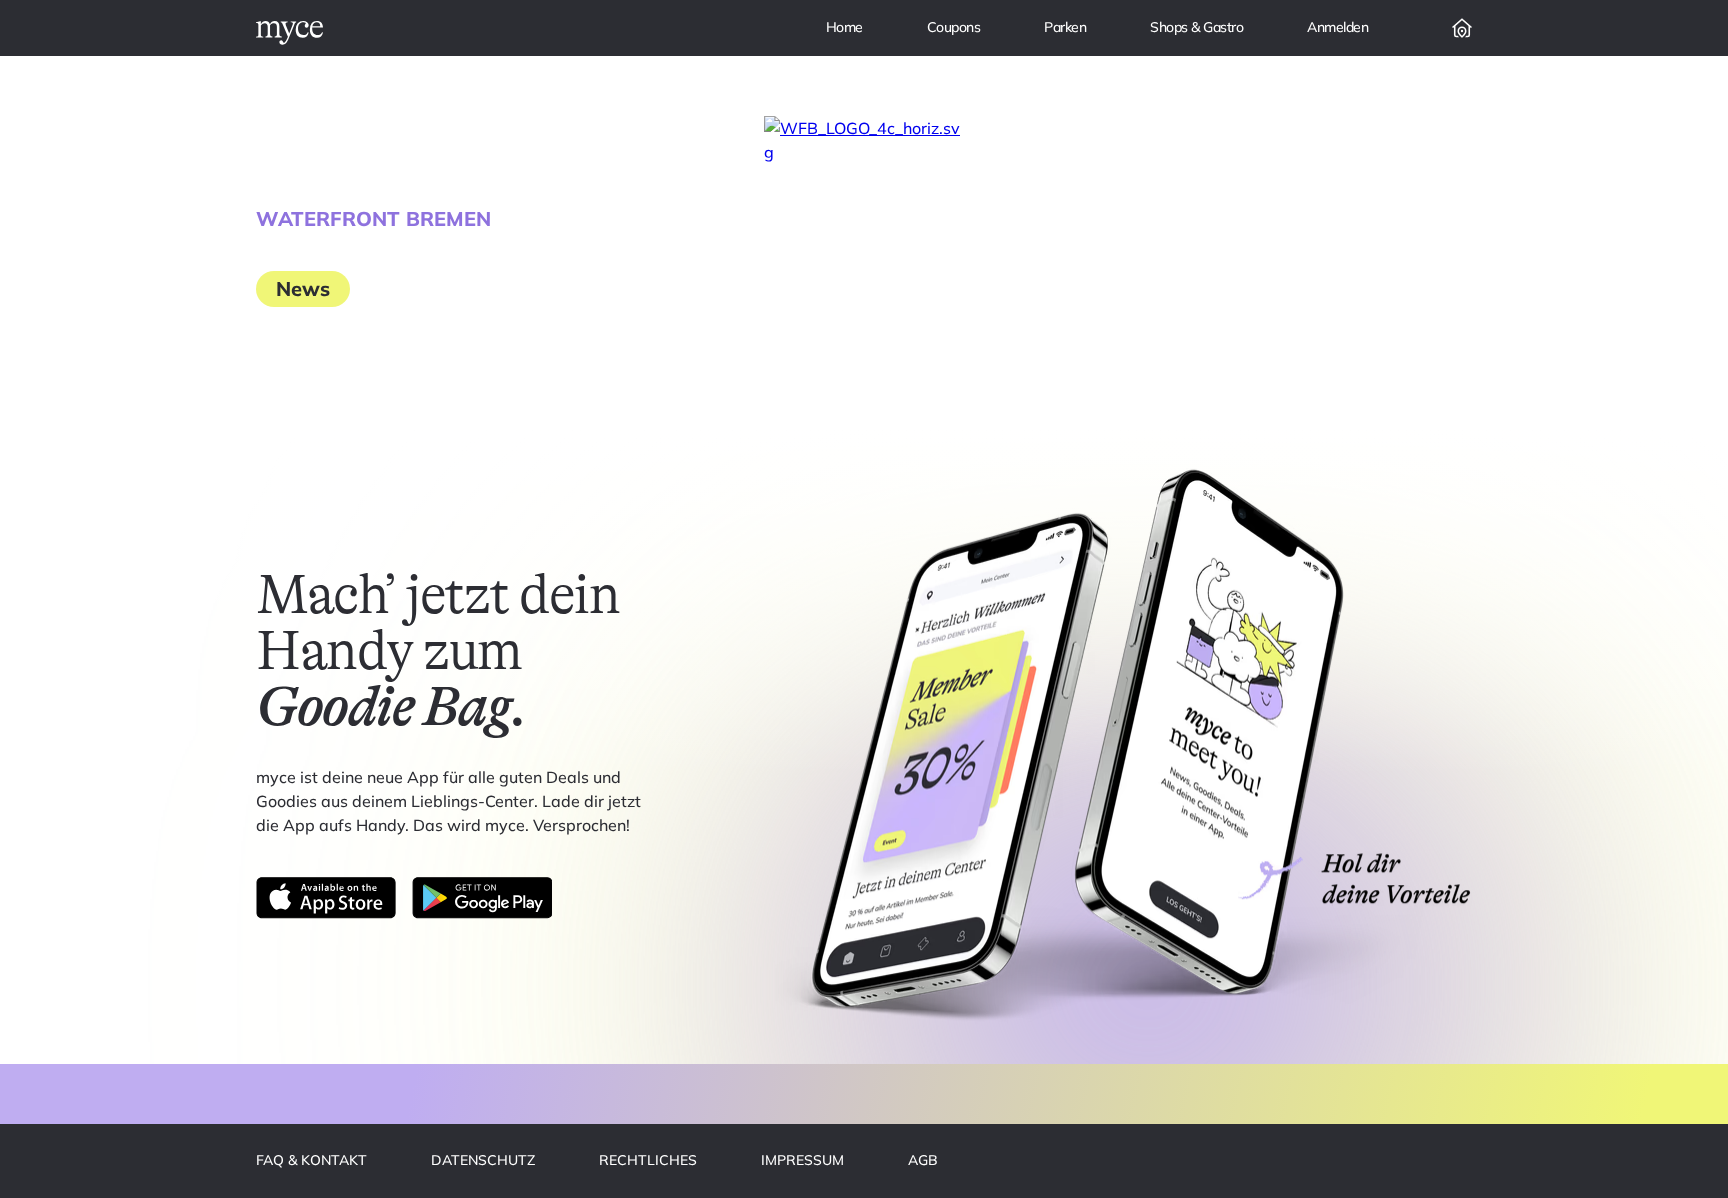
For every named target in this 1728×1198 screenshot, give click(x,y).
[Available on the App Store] (326, 898)
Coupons (954, 27)
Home (844, 27)
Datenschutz (483, 1160)
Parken (1065, 27)
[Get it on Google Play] (482, 898)
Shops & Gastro (1196, 27)
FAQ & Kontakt (311, 1160)
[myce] (289, 33)
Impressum (802, 1160)
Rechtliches (648, 1160)
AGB (923, 1160)
